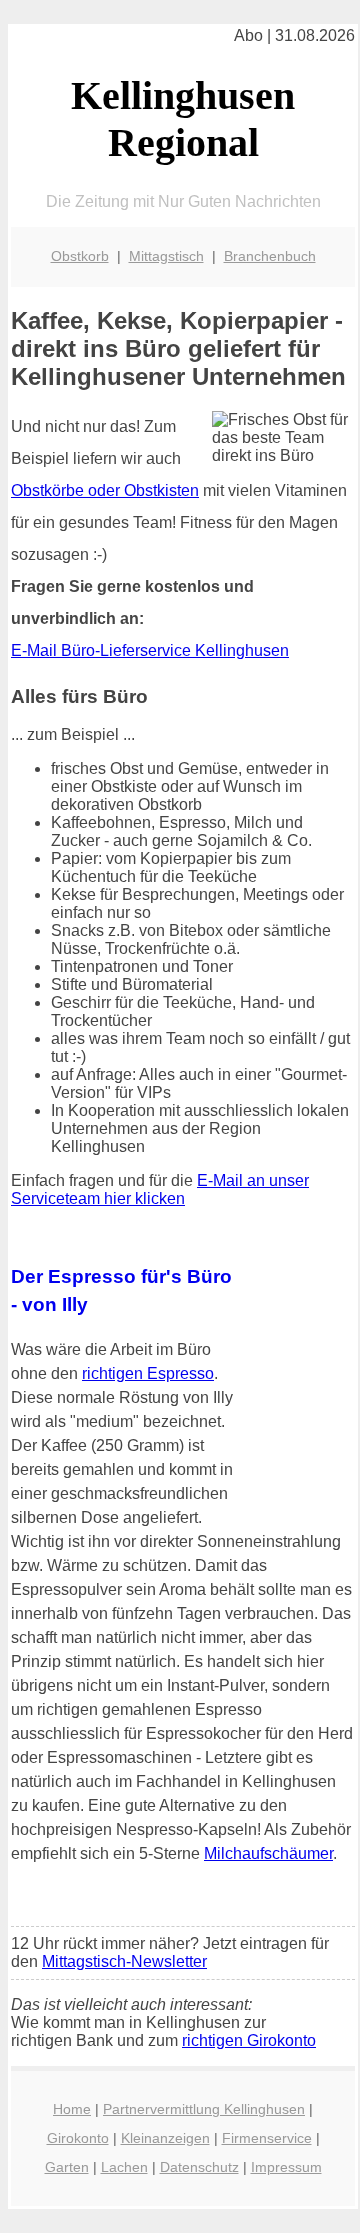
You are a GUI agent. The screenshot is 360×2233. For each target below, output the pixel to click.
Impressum (286, 2167)
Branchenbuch (270, 256)
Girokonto (78, 2138)
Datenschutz (199, 2167)
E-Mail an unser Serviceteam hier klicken (160, 1189)
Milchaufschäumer (268, 1853)
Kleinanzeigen (165, 2138)
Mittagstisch (166, 256)
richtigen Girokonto (249, 2040)
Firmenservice (267, 2138)
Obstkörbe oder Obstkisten (105, 490)
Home (72, 2109)
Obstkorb (80, 256)
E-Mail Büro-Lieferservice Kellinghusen (150, 650)
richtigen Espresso (148, 1373)
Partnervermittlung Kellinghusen (204, 2109)
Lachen (124, 2167)
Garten (67, 2167)
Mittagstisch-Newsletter (124, 1961)
